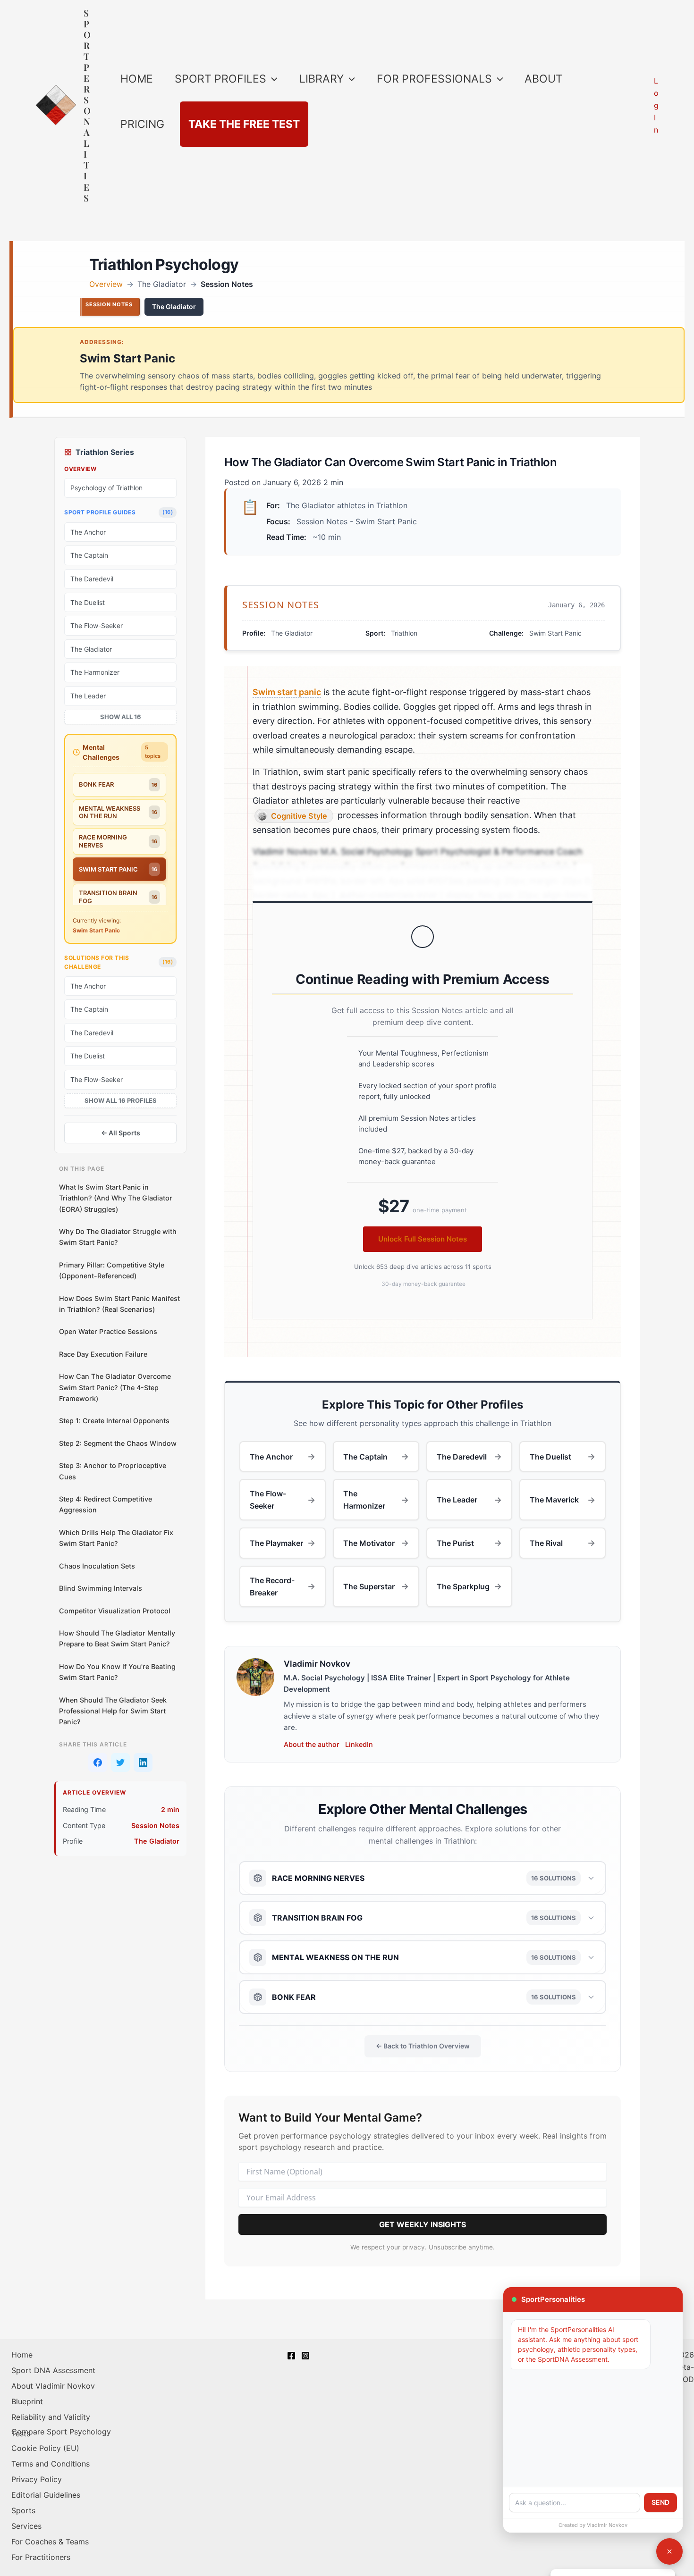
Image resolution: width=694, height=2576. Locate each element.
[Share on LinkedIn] (143, 1762)
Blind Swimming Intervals (101, 1588)
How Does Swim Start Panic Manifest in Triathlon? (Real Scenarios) (119, 1304)
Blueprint (27, 2401)
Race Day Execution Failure (103, 1354)
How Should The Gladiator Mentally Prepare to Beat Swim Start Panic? (117, 1638)
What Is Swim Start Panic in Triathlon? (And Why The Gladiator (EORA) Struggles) (116, 1198)
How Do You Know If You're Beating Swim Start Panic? (117, 1672)
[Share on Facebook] (98, 1762)
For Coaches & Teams (50, 2542)
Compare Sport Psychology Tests (61, 2433)
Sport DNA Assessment (53, 2370)
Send (660, 2502)
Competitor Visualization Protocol (115, 1611)
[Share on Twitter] (120, 1762)
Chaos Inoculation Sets (97, 1566)
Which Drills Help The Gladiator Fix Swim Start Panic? (116, 1538)
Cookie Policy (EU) (45, 2448)
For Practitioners (41, 2557)
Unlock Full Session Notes (423, 1239)
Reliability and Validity (51, 2417)
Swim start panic (287, 692)
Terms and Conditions (51, 2464)
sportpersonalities (87, 105)
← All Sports (121, 1133)
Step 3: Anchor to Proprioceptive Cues (113, 1471)
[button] (272, 79)
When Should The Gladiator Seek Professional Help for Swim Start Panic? (113, 1711)
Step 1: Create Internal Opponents (114, 1421)
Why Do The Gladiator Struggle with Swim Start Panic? (118, 1237)
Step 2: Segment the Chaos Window (118, 1443)
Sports (23, 2510)
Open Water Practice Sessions (108, 1331)
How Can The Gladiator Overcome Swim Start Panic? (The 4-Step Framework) (115, 1387)
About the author (312, 1744)
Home (22, 2355)
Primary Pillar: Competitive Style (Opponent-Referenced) (112, 1270)
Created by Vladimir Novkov (593, 2525)
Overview (106, 284)
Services (26, 2526)
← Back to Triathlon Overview (423, 2046)
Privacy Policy (37, 2479)
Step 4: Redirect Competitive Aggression (106, 1504)
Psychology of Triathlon (106, 488)
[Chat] (669, 2551)
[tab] (119, 785)
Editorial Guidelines (46, 2495)
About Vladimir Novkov (53, 2386)
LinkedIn (359, 1744)
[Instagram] (305, 2356)
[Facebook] (291, 2356)
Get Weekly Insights (423, 2224)
